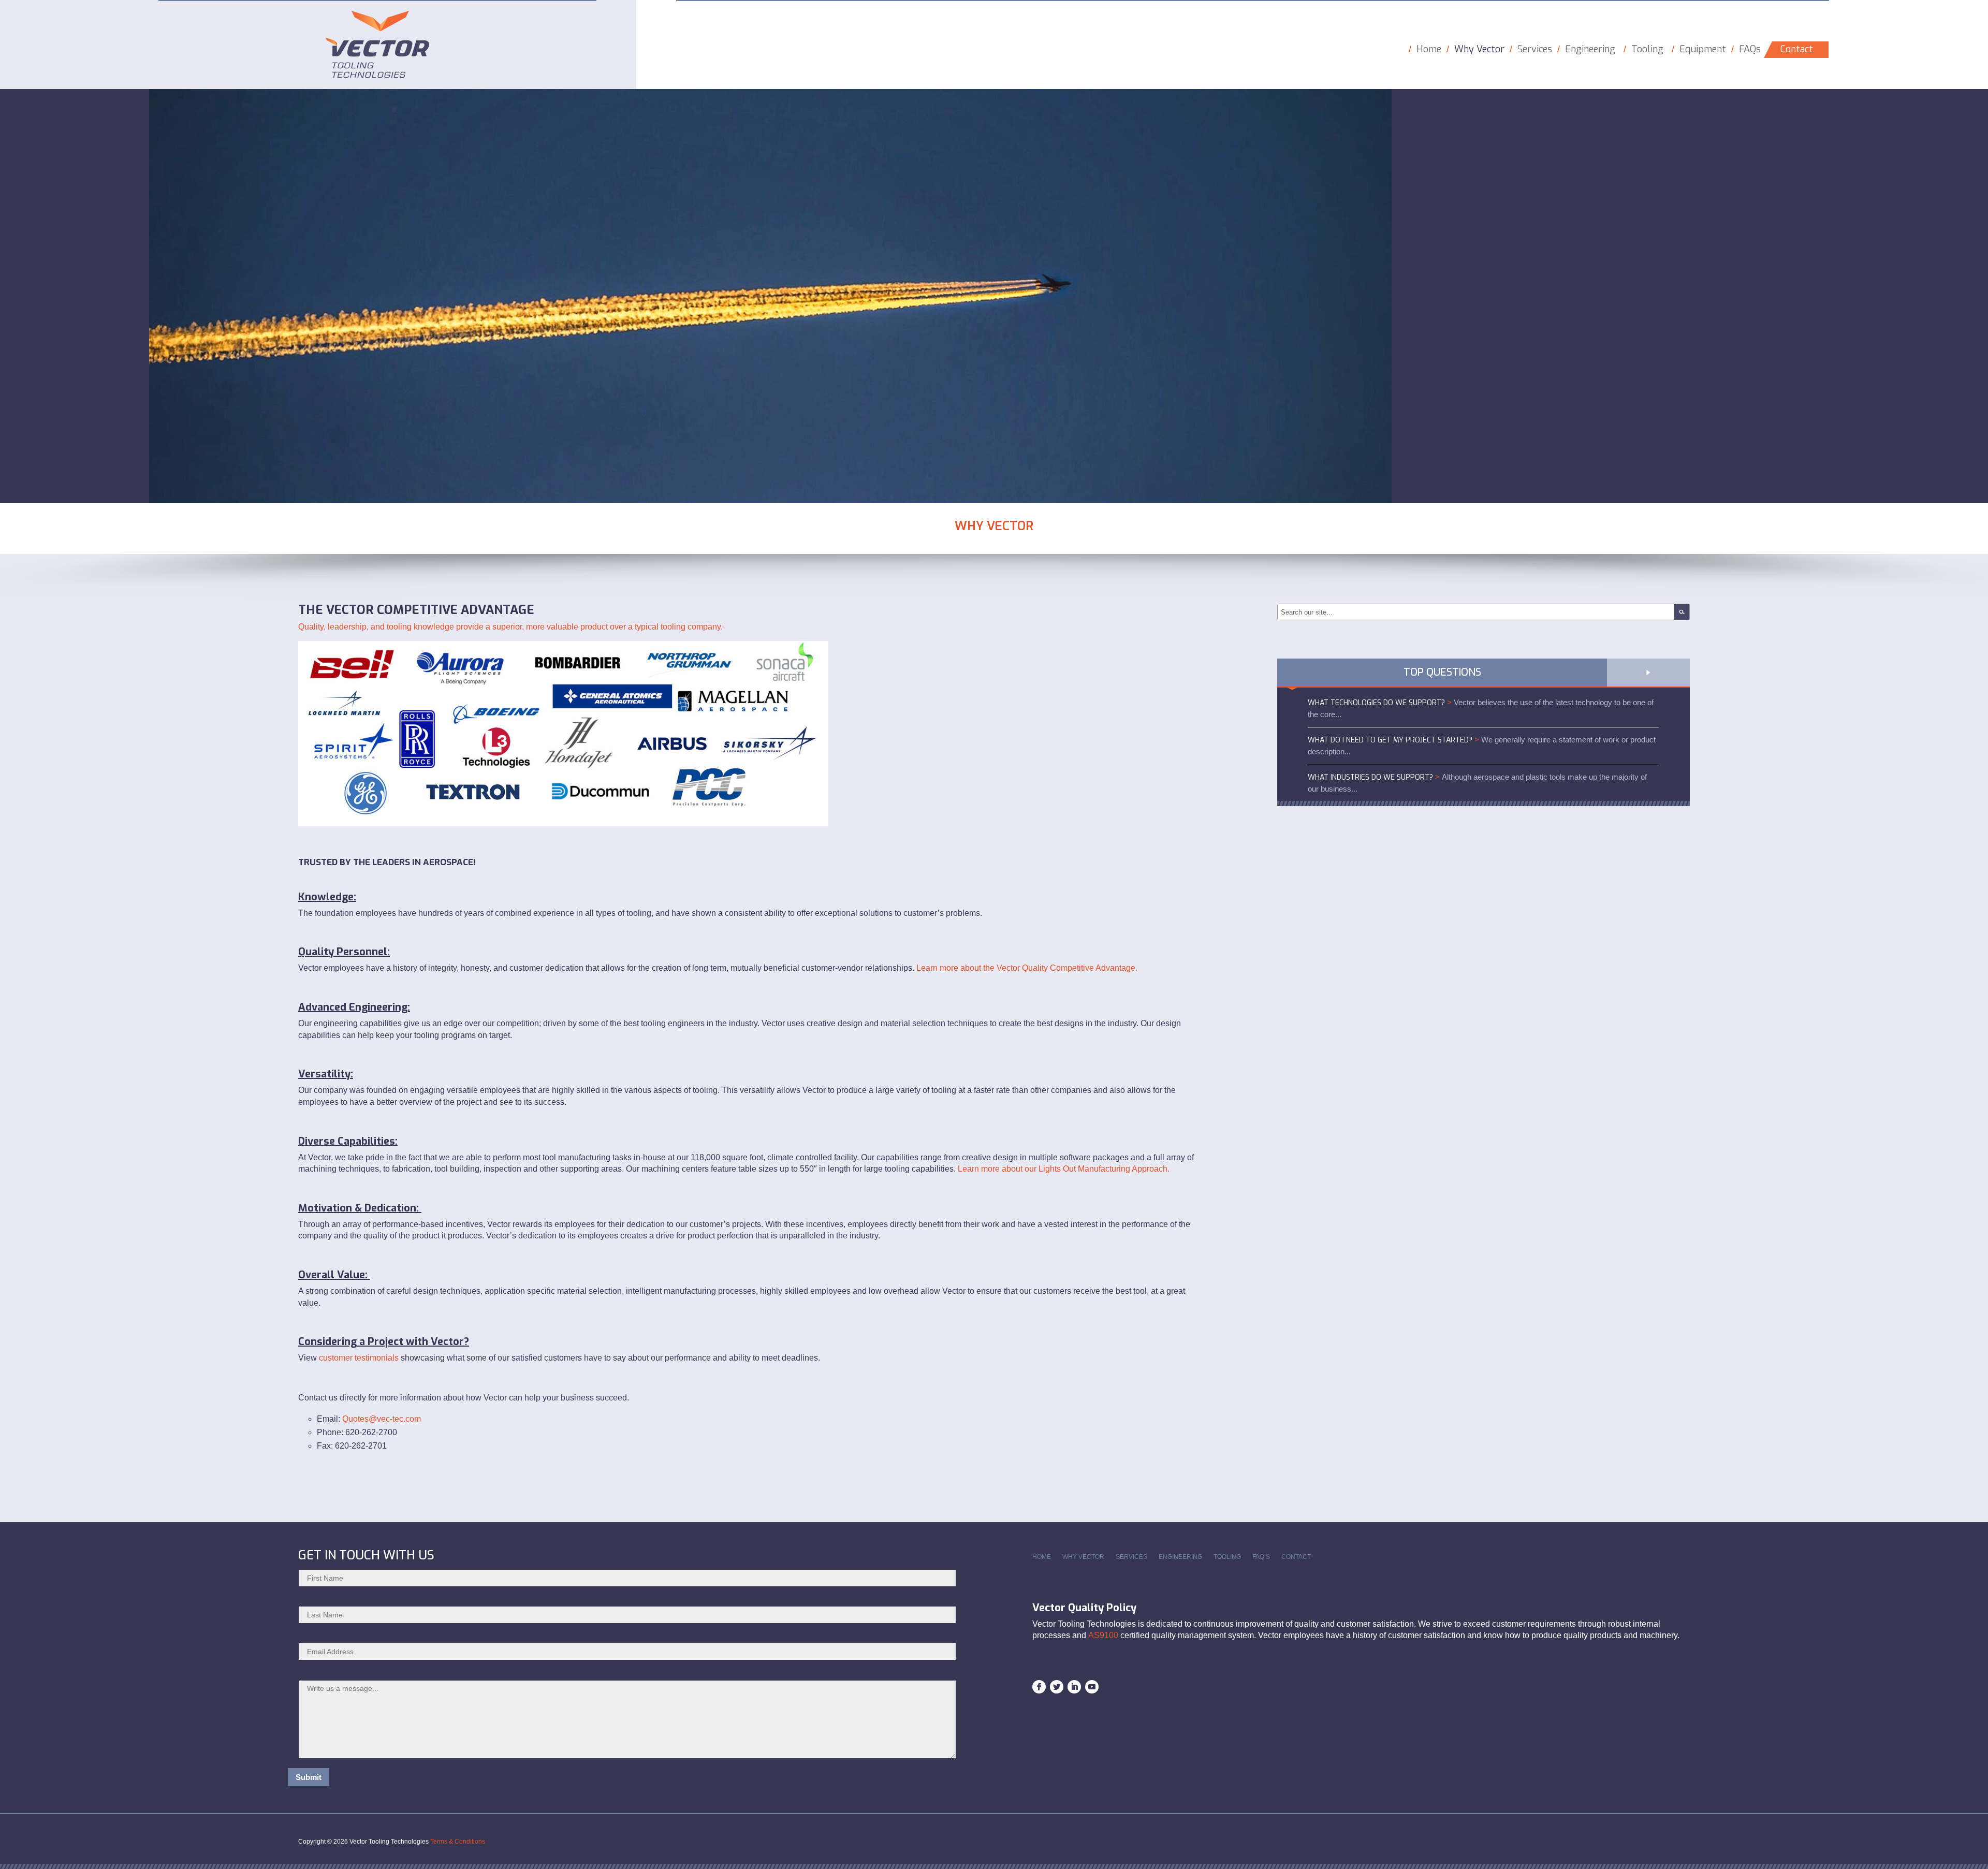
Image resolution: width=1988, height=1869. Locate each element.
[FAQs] (1648, 668)
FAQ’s (1261, 1557)
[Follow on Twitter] (1057, 1687)
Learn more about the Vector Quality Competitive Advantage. (1027, 968)
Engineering (1590, 49)
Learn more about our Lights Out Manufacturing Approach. (1064, 1169)
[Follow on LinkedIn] (1074, 1687)
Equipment (1703, 49)
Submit (309, 1777)
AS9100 (1103, 1635)
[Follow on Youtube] (1092, 1687)
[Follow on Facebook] (1039, 1687)
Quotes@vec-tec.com (382, 1419)
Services (1535, 49)
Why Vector (1479, 49)
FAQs (1750, 49)
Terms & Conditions (458, 1842)
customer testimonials (359, 1358)
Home (1429, 49)
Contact (1797, 49)
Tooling (1647, 49)
